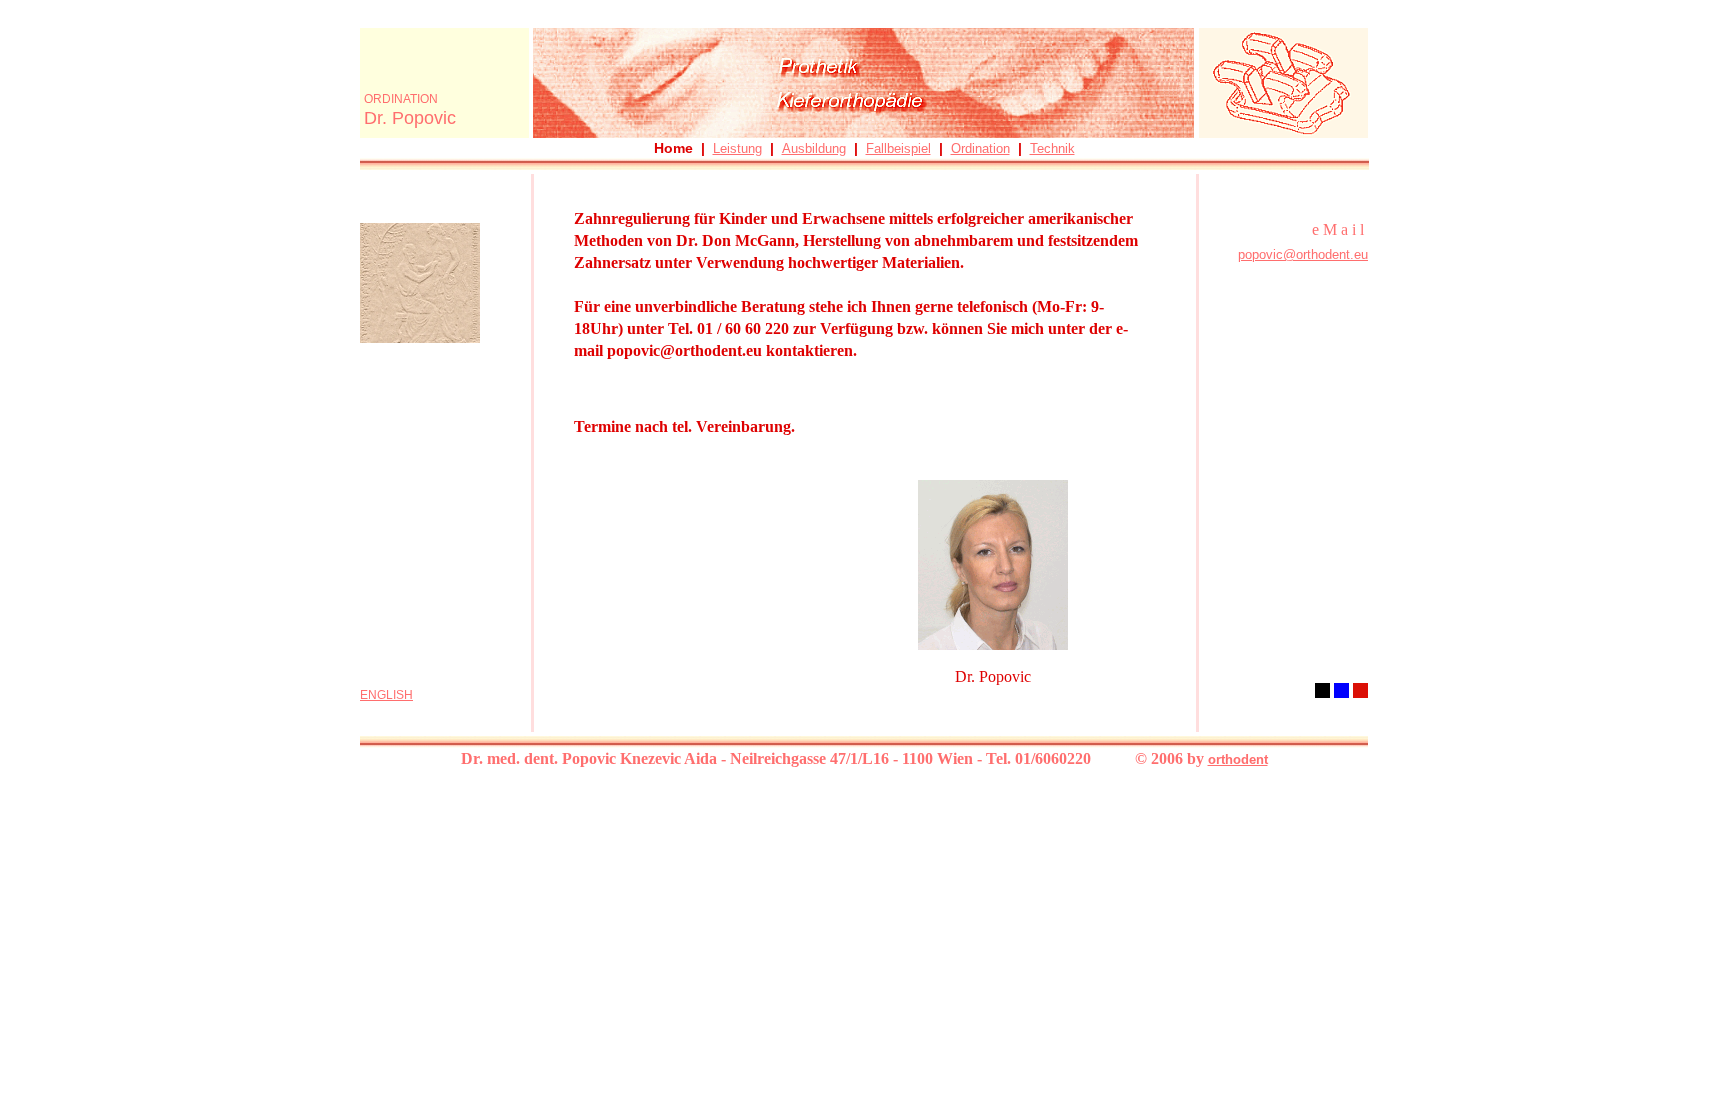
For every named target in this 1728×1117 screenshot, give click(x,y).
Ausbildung (814, 148)
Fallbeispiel (898, 148)
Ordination (980, 148)
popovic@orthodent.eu (1303, 254)
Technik (1052, 148)
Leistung (737, 148)
